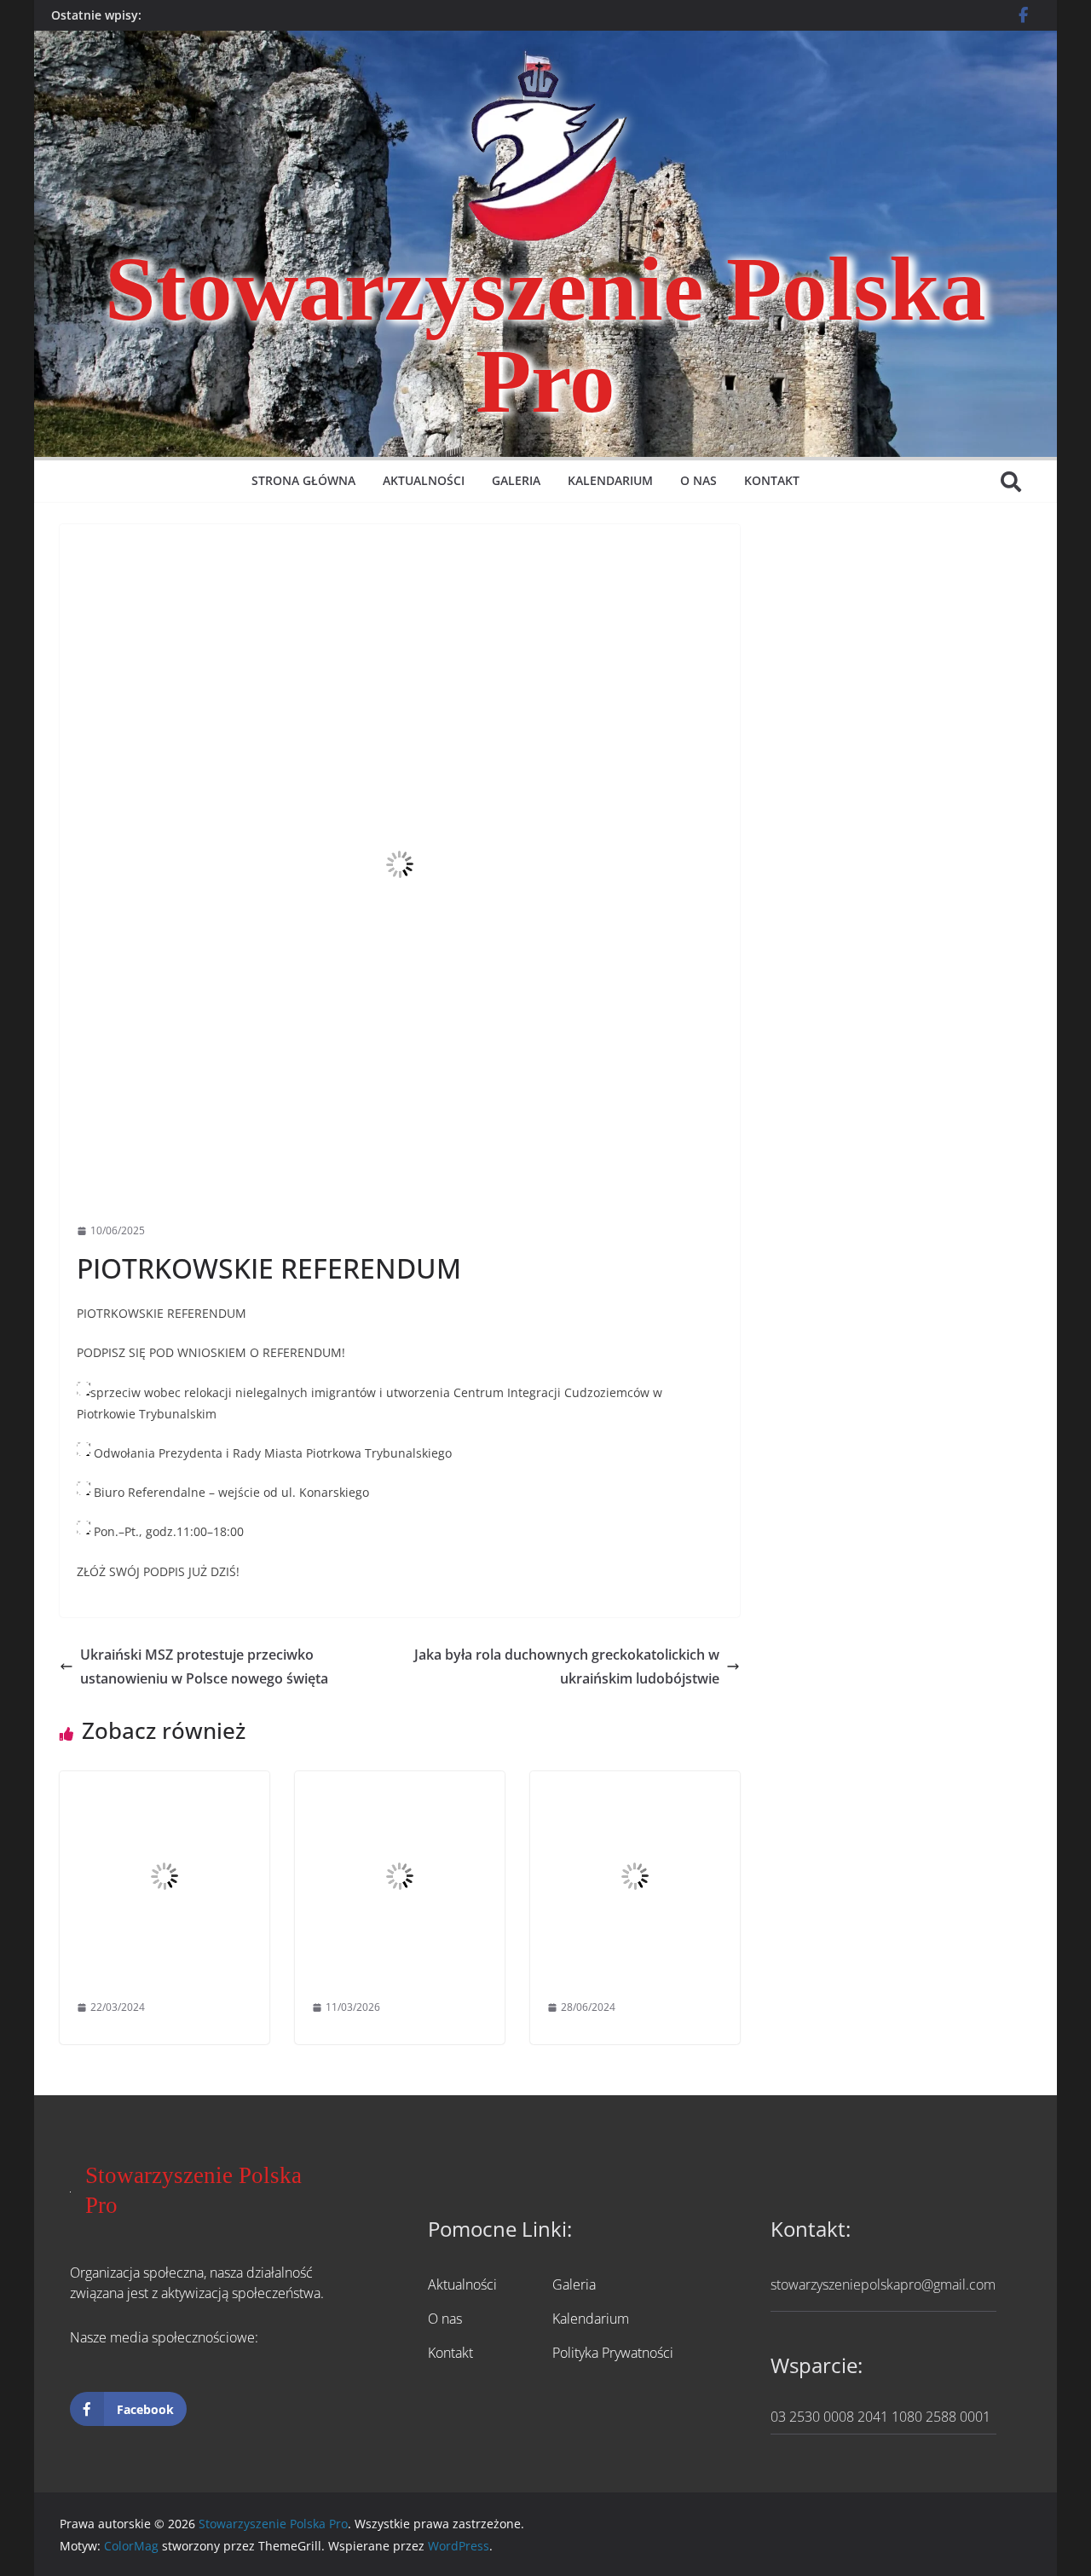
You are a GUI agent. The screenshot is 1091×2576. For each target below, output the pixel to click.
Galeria (516, 480)
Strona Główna (303, 480)
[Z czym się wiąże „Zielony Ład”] (165, 1783)
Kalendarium (610, 480)
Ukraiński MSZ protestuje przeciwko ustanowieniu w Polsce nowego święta (204, 1667)
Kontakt (772, 480)
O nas (698, 480)
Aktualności (424, 480)
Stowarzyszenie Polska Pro (545, 335)
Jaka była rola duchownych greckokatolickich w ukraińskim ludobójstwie (567, 1667)
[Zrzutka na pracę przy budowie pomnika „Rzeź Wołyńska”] (635, 1783)
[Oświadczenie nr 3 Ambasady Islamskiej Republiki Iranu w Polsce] (400, 1783)
